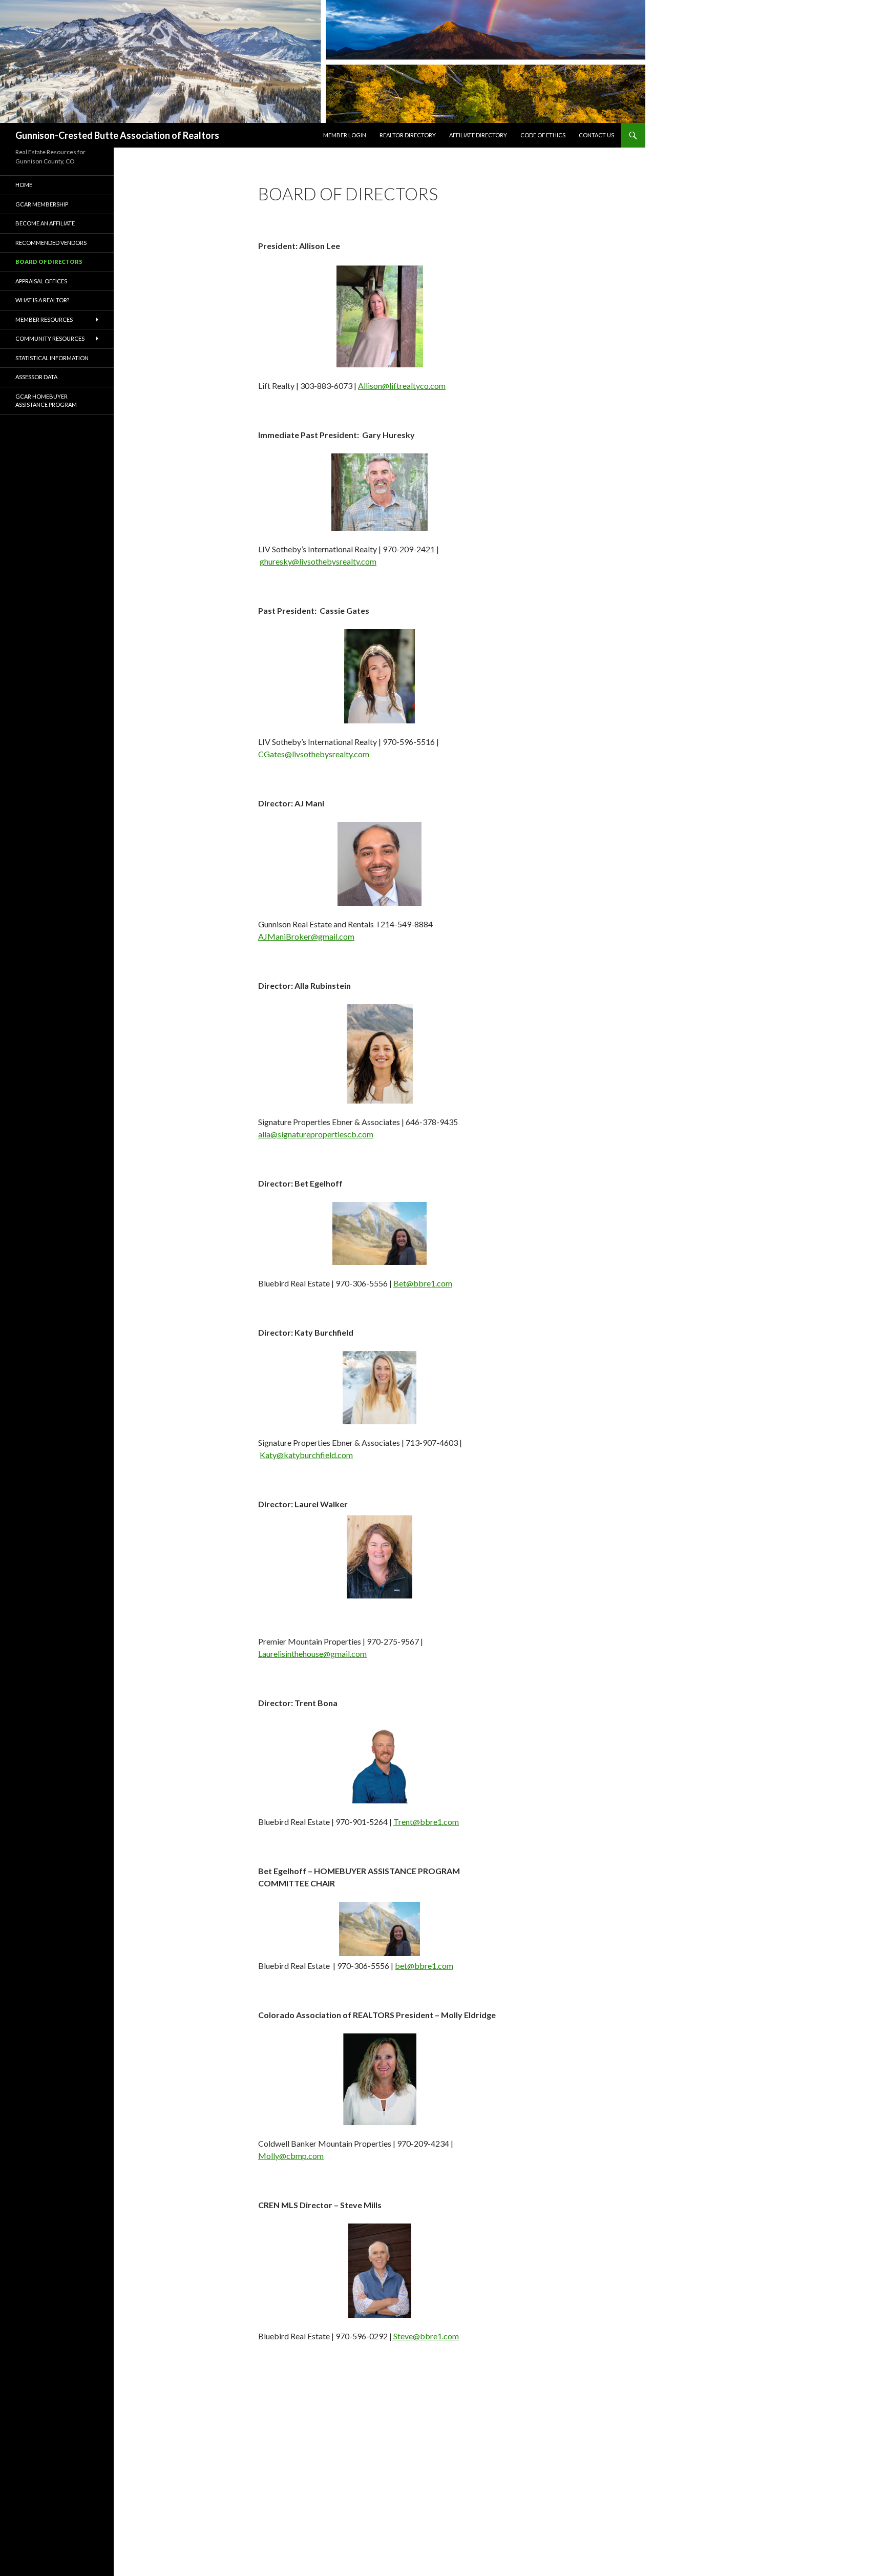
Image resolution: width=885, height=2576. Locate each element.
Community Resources (50, 338)
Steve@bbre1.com (425, 2336)
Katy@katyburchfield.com (306, 1455)
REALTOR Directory (408, 135)
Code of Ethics (543, 135)
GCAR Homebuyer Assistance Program (46, 401)
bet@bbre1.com (424, 1966)
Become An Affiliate (45, 223)
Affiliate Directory (478, 135)
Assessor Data (36, 377)
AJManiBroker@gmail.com (306, 936)
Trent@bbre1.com (426, 1822)
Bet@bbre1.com (423, 1283)
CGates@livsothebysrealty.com (314, 754)
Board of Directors (49, 262)
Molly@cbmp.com (291, 2156)
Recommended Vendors (51, 243)
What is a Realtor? (42, 300)
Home (24, 185)
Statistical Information (52, 358)
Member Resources (44, 319)
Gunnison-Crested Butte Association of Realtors (117, 135)
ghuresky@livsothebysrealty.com (318, 561)
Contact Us (596, 135)
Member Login (345, 135)
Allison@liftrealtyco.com (402, 386)
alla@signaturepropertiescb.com (316, 1134)
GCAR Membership (42, 204)
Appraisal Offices (41, 281)
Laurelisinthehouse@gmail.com (312, 1654)
